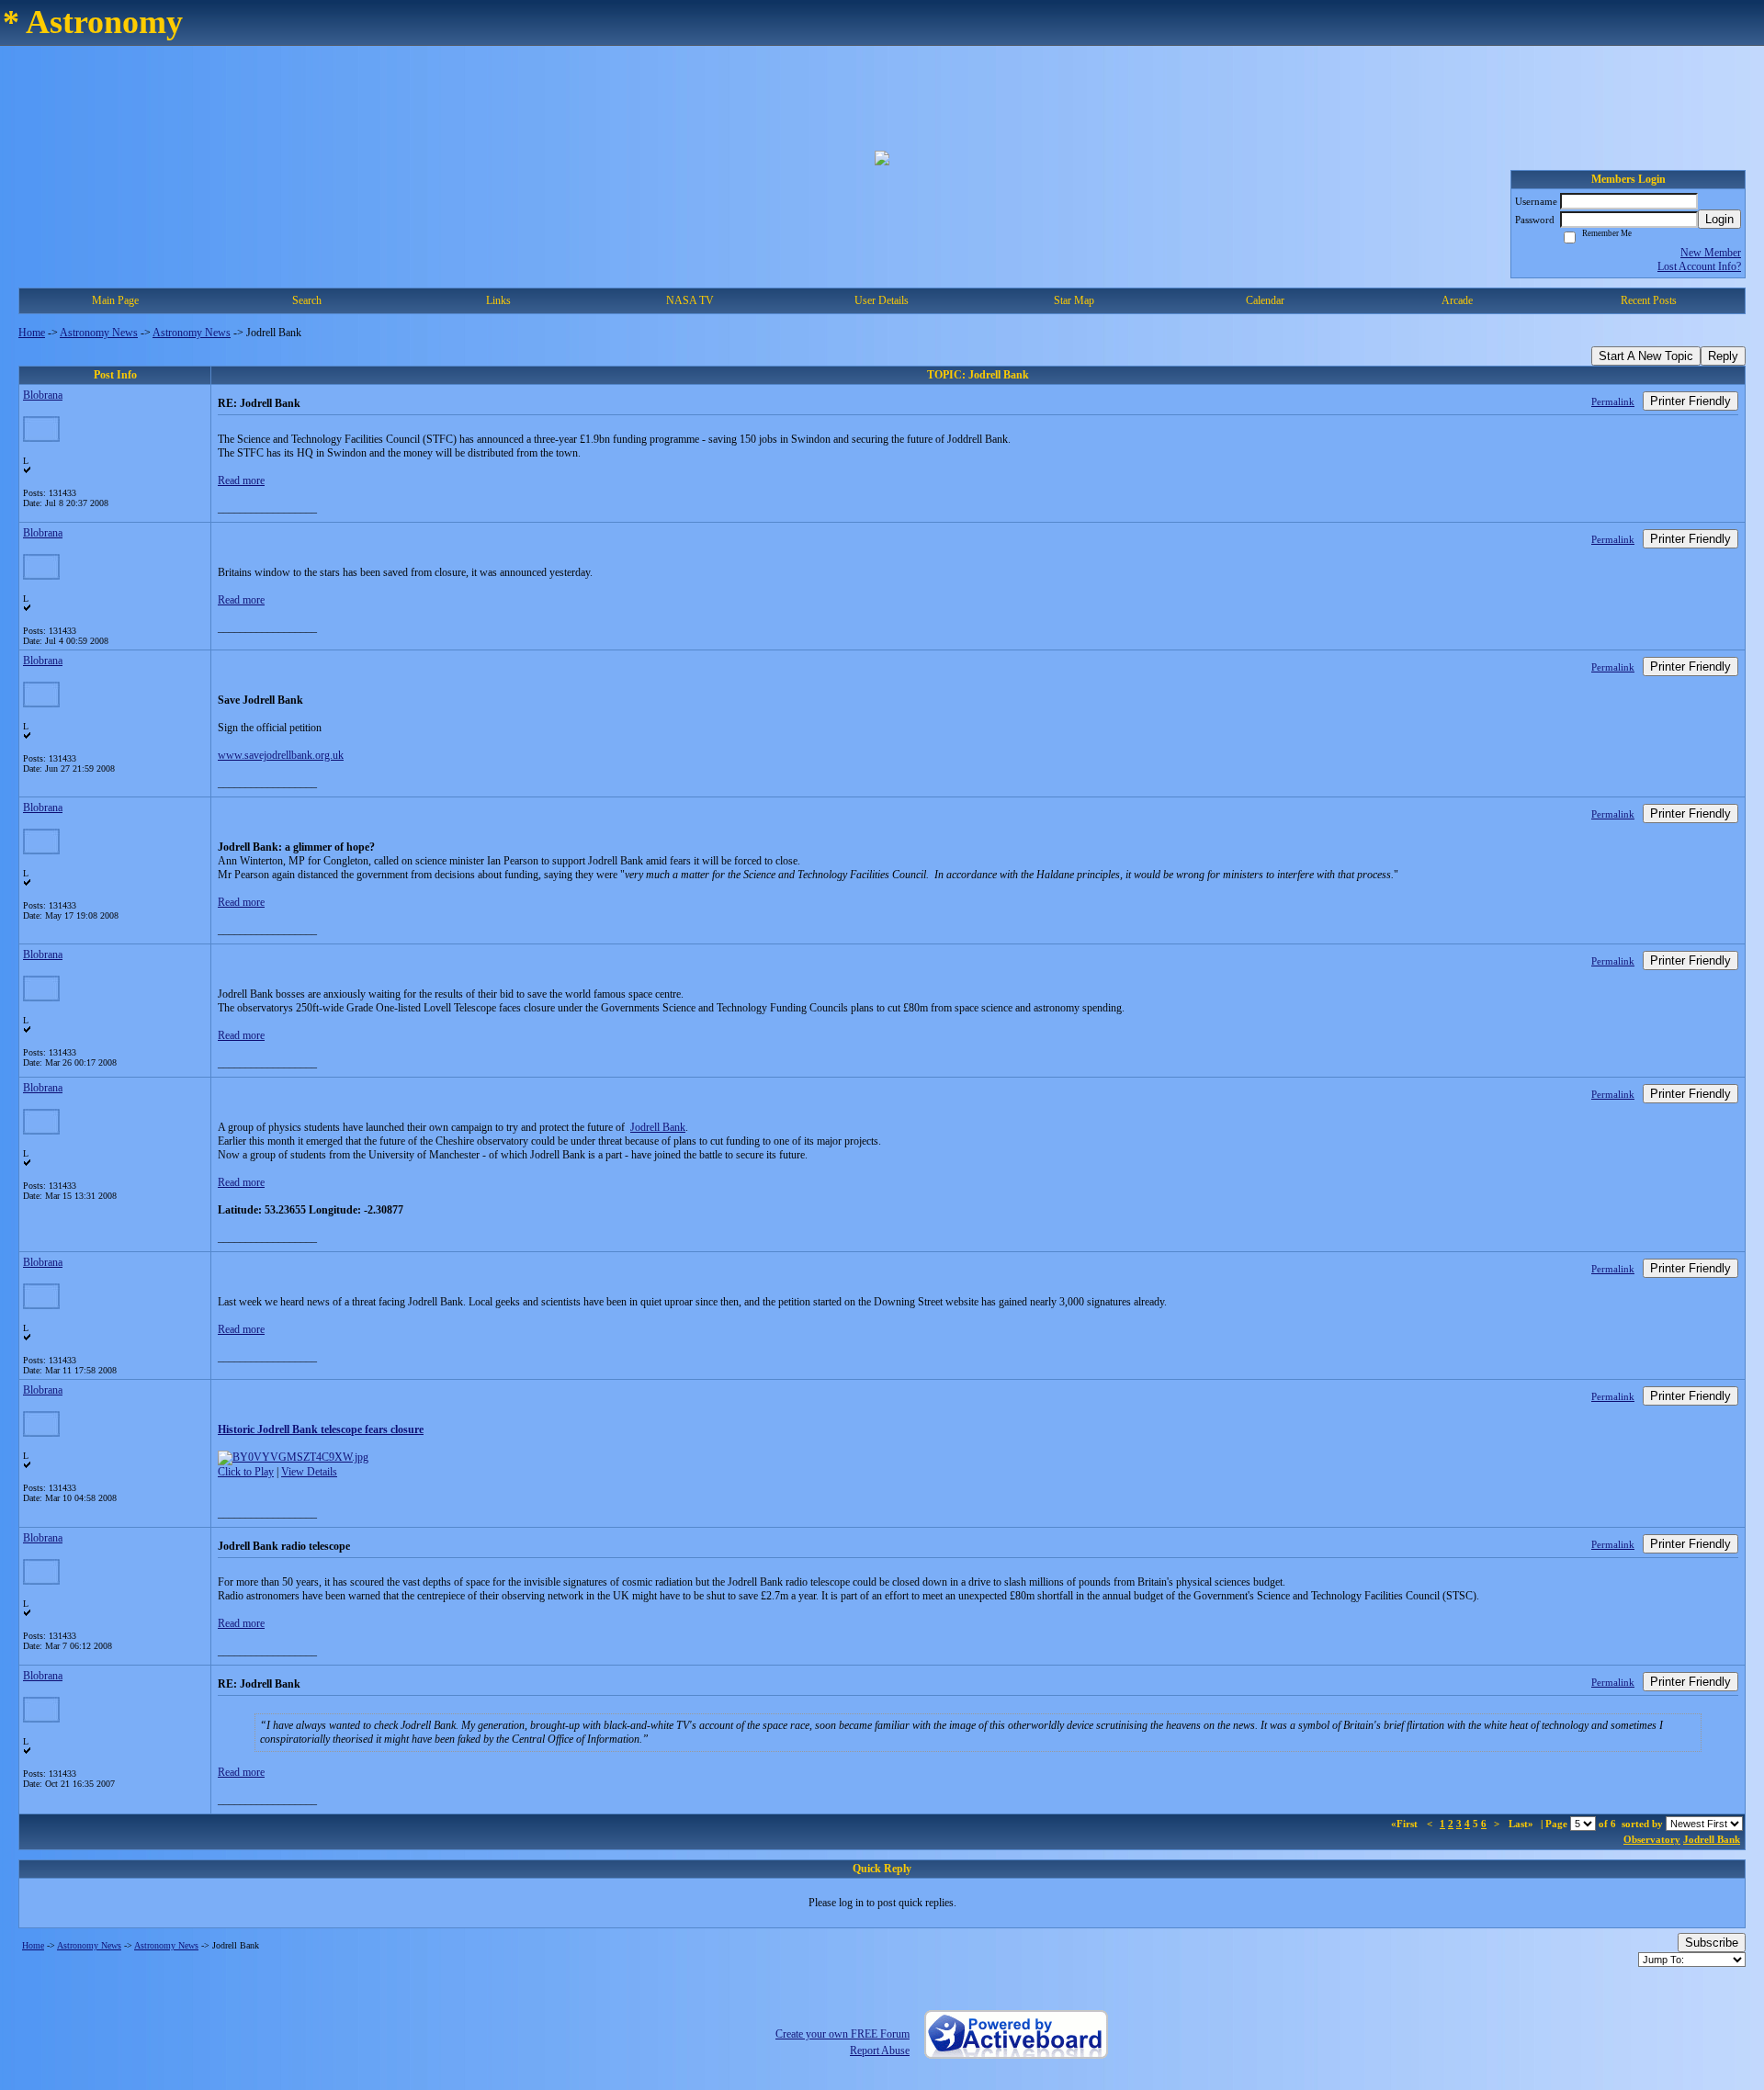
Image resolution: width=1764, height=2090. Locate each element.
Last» (1522, 1824)
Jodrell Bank (658, 1127)
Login (1719, 219)
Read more (241, 480)
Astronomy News (99, 333)
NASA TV (690, 300)
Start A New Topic (1646, 356)
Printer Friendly (1690, 401)
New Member (1711, 253)
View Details (309, 1472)
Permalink (1613, 401)
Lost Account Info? (1699, 266)
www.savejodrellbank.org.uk (281, 755)
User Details (882, 300)
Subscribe (1712, 1943)
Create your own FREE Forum (842, 2034)
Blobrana (43, 395)
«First (1406, 1824)
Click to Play (246, 1472)
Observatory (1652, 1839)
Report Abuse (880, 2050)
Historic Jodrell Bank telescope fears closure (321, 1429)
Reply (1723, 356)
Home (32, 333)
